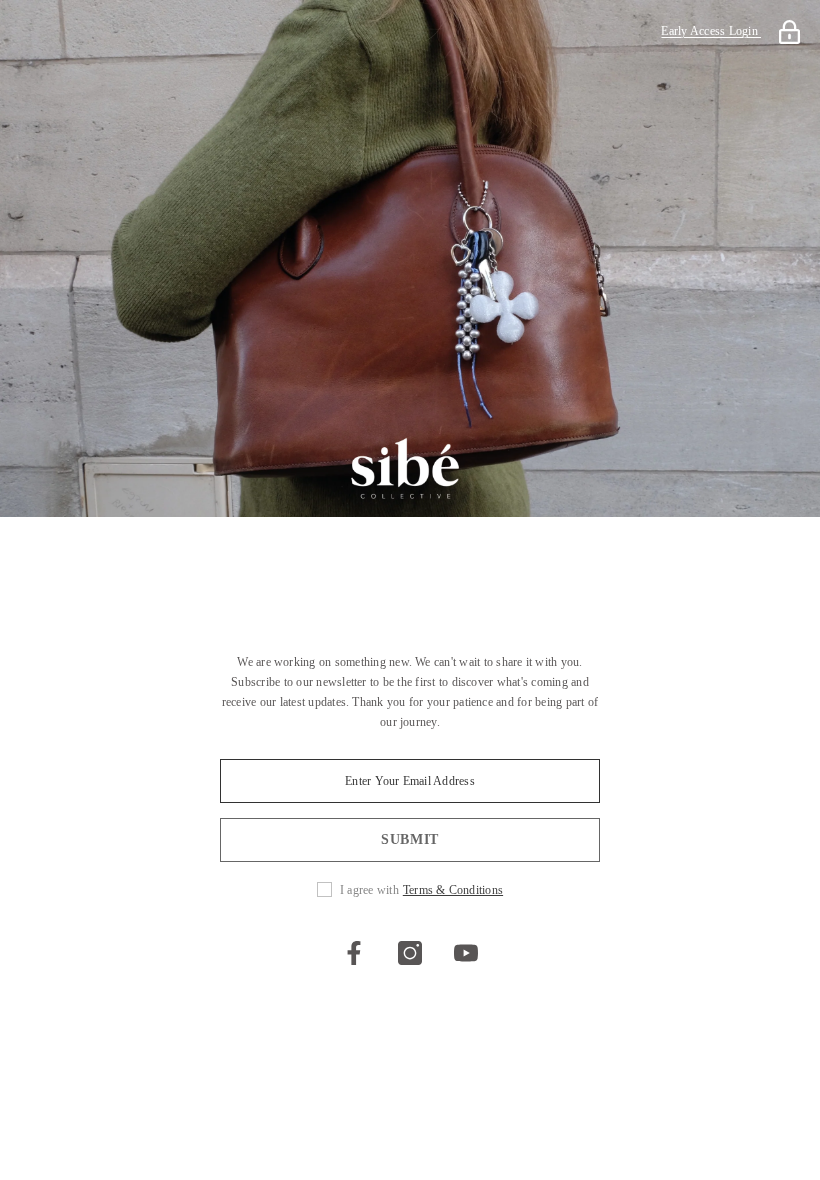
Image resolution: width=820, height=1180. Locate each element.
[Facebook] (354, 953)
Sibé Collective (410, 553)
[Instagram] (410, 953)
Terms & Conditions (453, 890)
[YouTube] (466, 953)
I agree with (369, 890)
